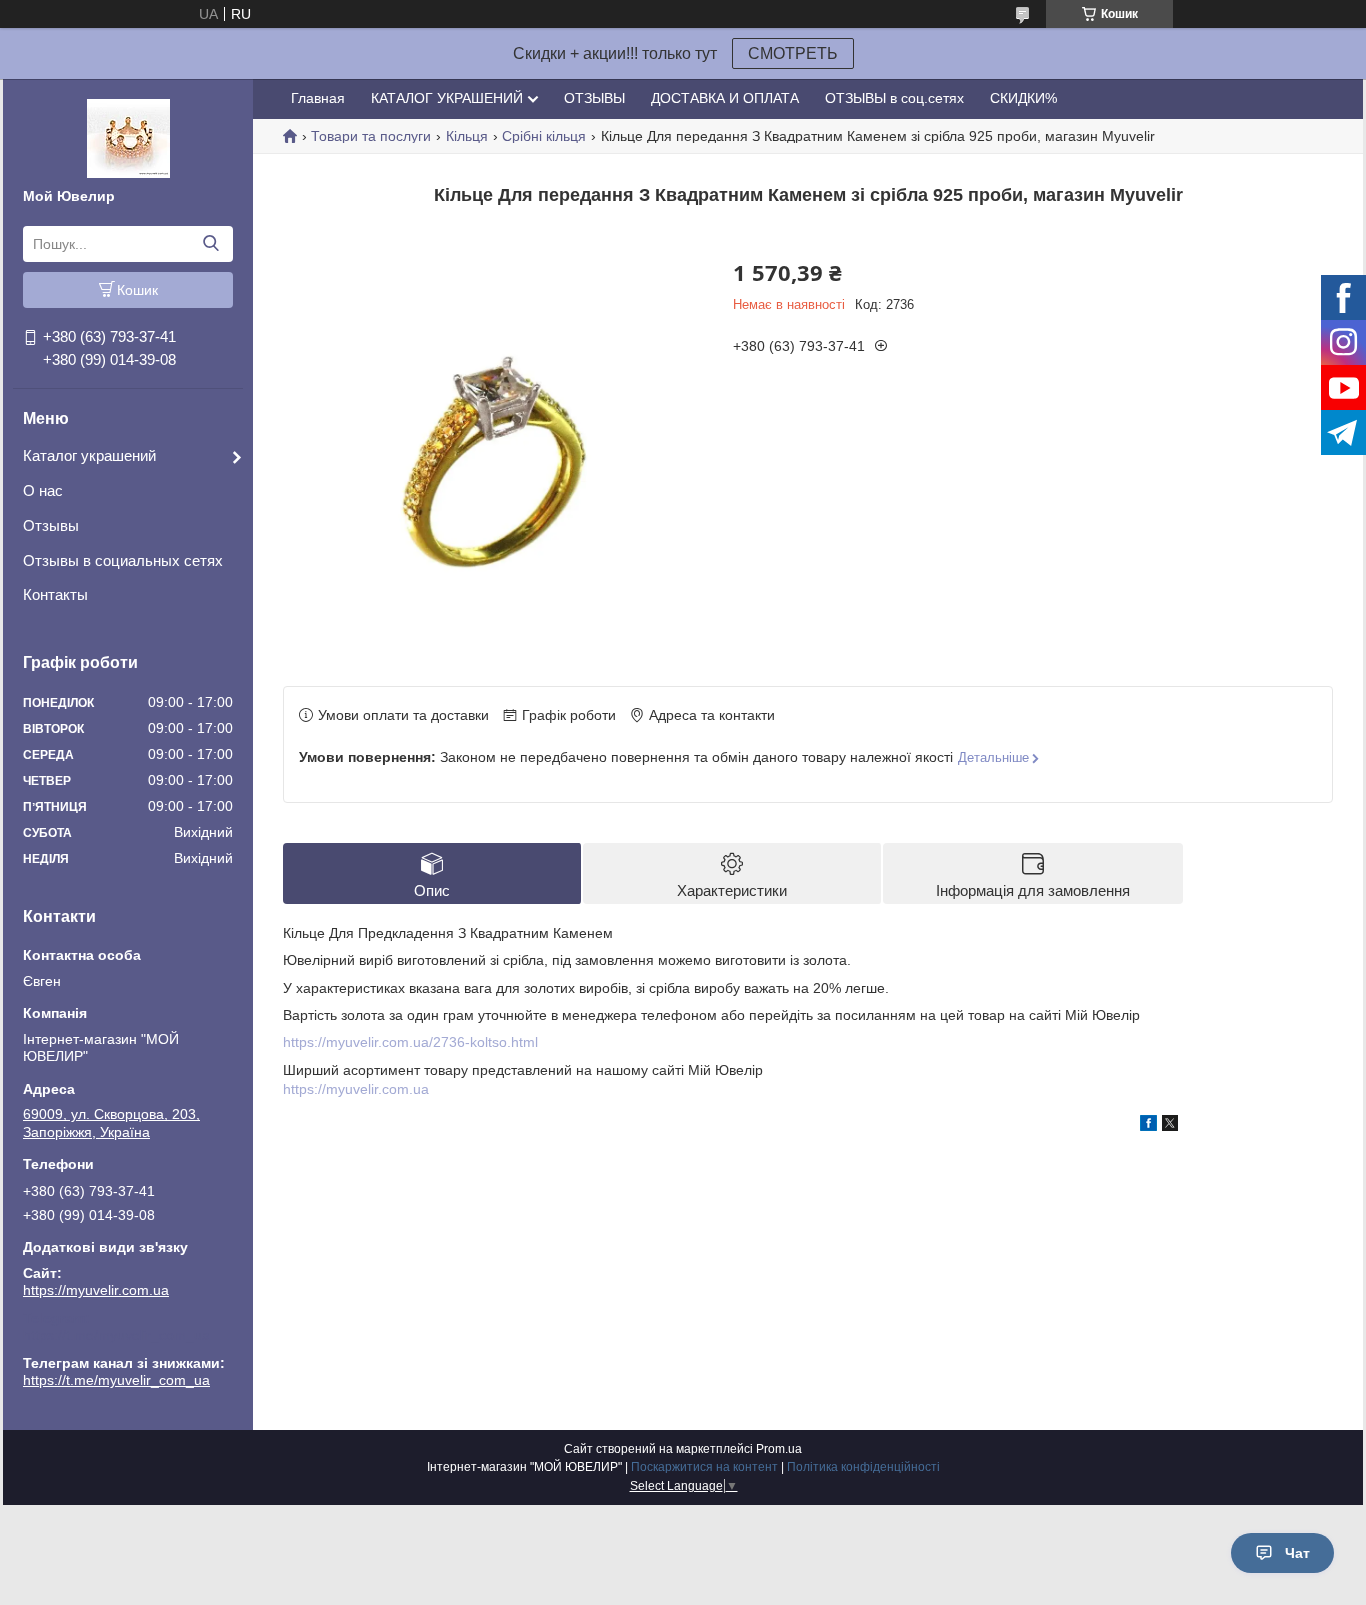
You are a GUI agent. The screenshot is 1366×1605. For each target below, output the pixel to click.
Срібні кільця (544, 136)
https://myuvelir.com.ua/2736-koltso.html (410, 1042)
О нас (43, 490)
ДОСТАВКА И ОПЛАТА (725, 98)
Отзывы (51, 525)
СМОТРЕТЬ (793, 53)
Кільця (467, 136)
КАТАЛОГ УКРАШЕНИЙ (447, 98)
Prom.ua (779, 1449)
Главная (318, 98)
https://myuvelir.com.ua (96, 1290)
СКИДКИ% (1023, 98)
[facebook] (1148, 1126)
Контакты (55, 594)
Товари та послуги (371, 136)
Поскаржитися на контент (704, 1467)
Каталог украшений (89, 455)
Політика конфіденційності (863, 1467)
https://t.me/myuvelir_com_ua (116, 1335)
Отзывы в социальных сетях (123, 560)
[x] (1170, 1126)
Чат (1297, 1553)
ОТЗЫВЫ (594, 98)
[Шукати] (210, 244)
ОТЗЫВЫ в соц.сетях (894, 98)
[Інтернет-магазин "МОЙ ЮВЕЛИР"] (128, 137)
